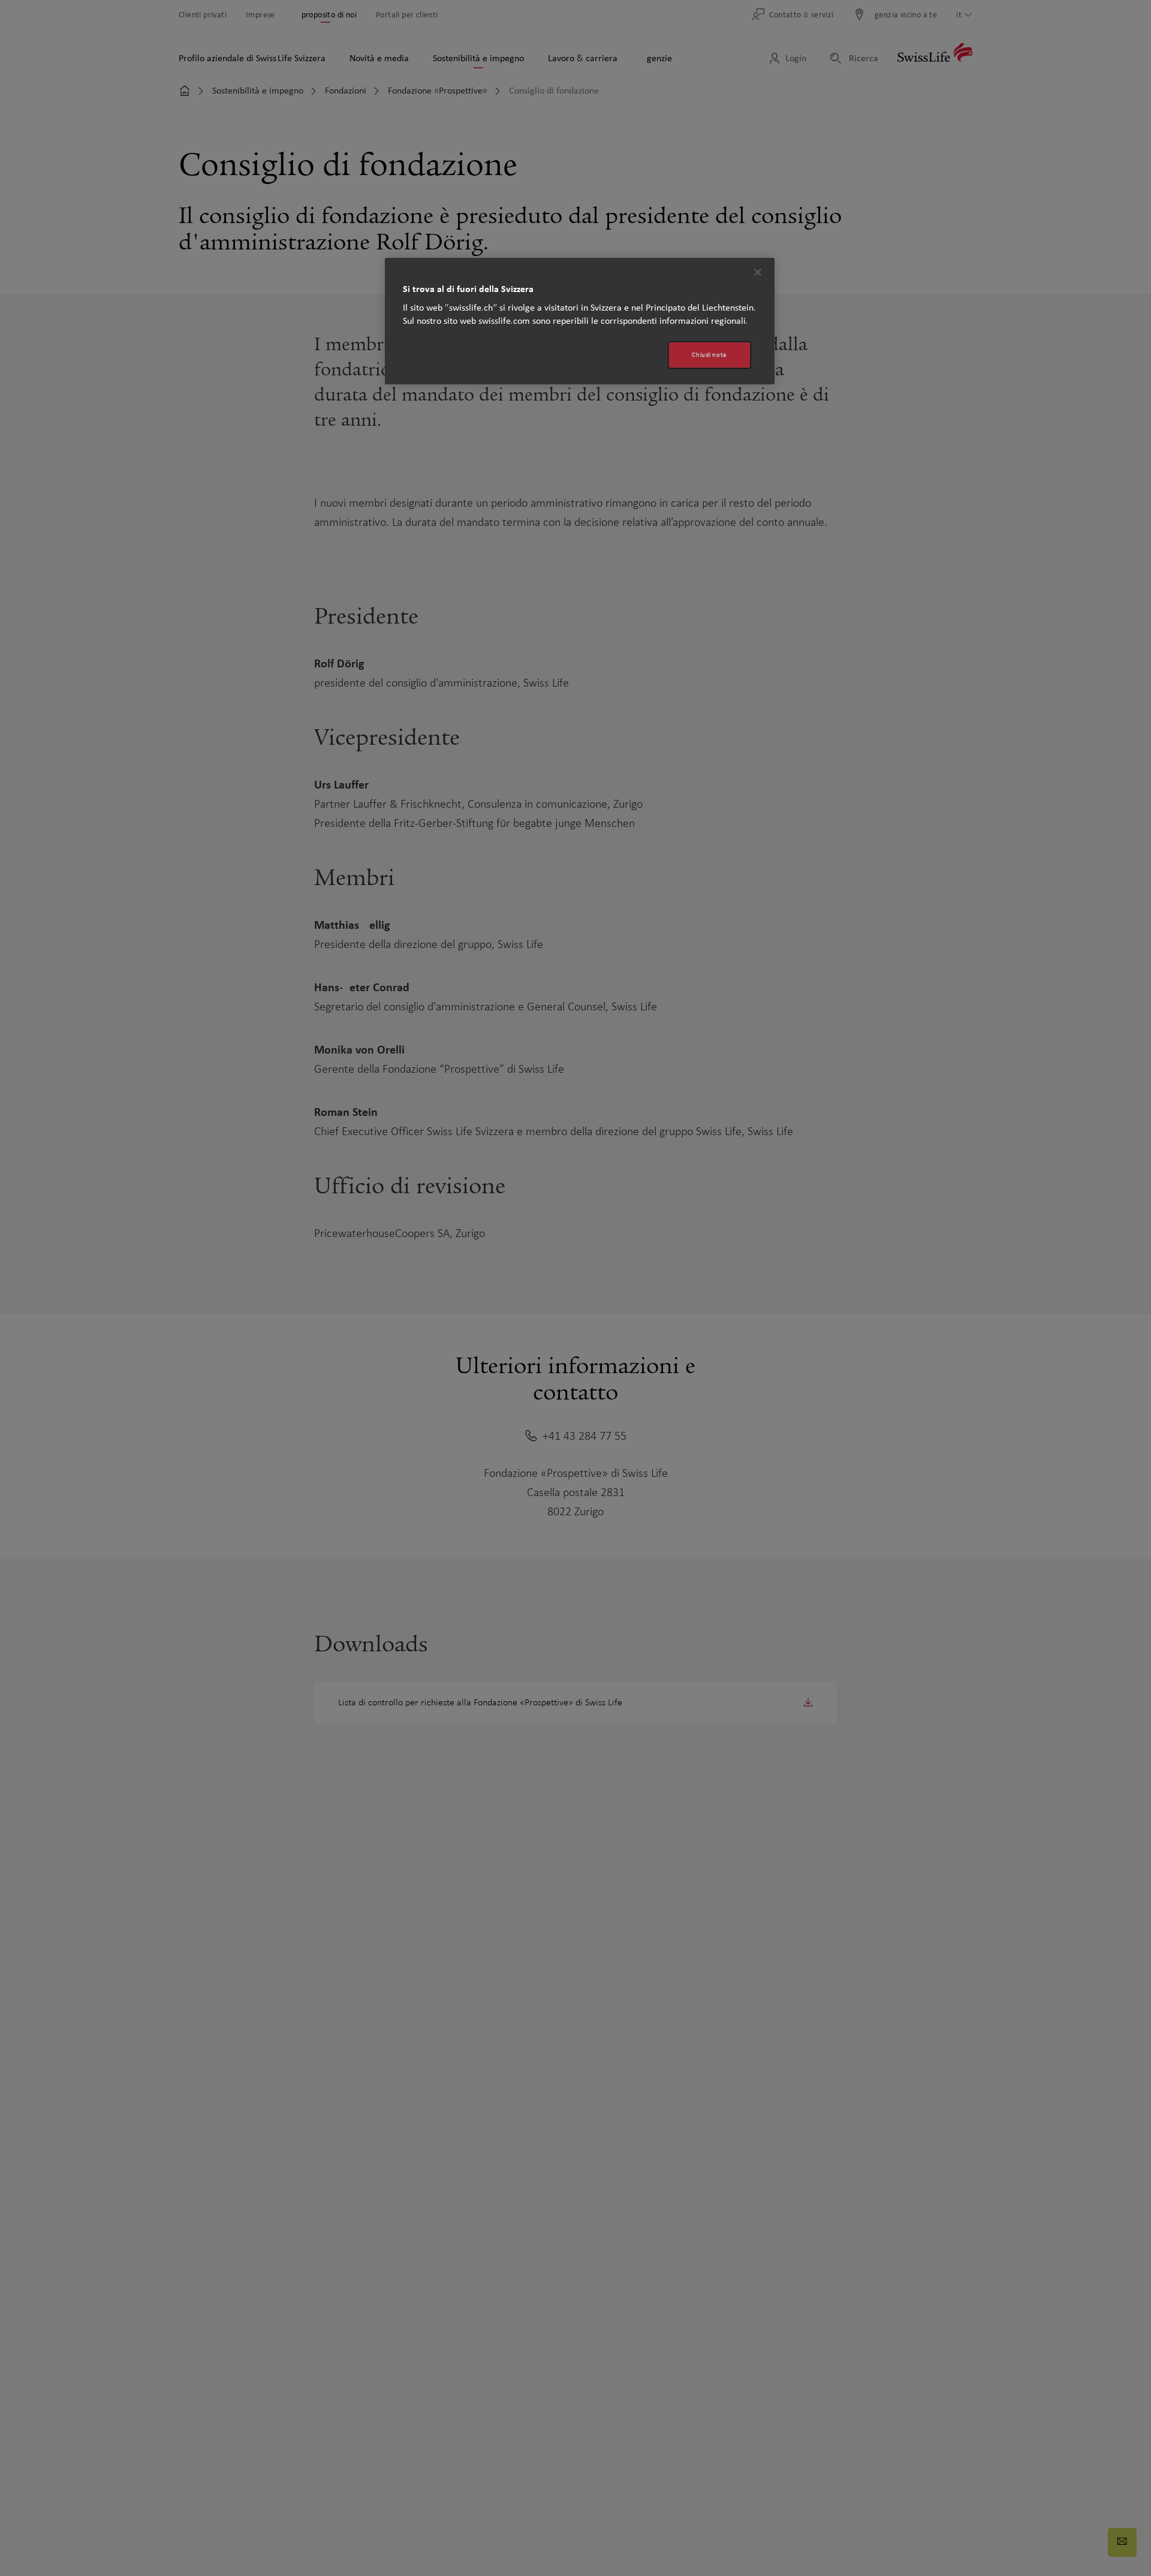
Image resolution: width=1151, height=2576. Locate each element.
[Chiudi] (758, 272)
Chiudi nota (709, 355)
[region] (580, 321)
